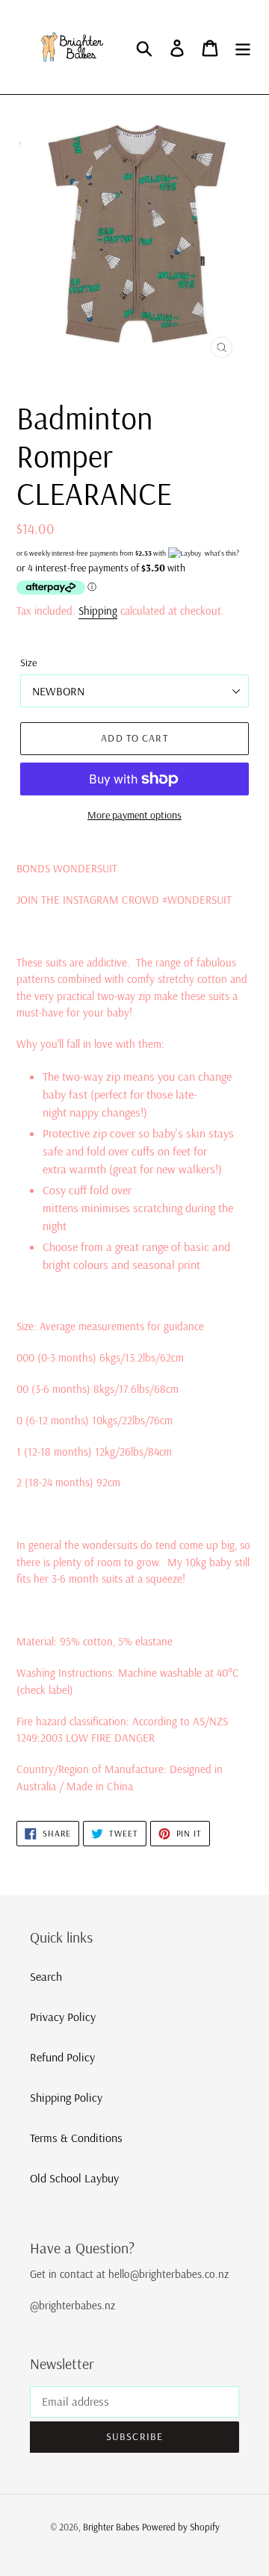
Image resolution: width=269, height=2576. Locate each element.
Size (28, 662)
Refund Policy (62, 2057)
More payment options (134, 815)
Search (46, 1976)
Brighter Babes (111, 2527)
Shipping (98, 611)
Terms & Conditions (76, 2138)
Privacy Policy (63, 2017)
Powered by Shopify (181, 2527)
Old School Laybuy (74, 2178)
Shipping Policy (66, 2097)
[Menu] (243, 47)
